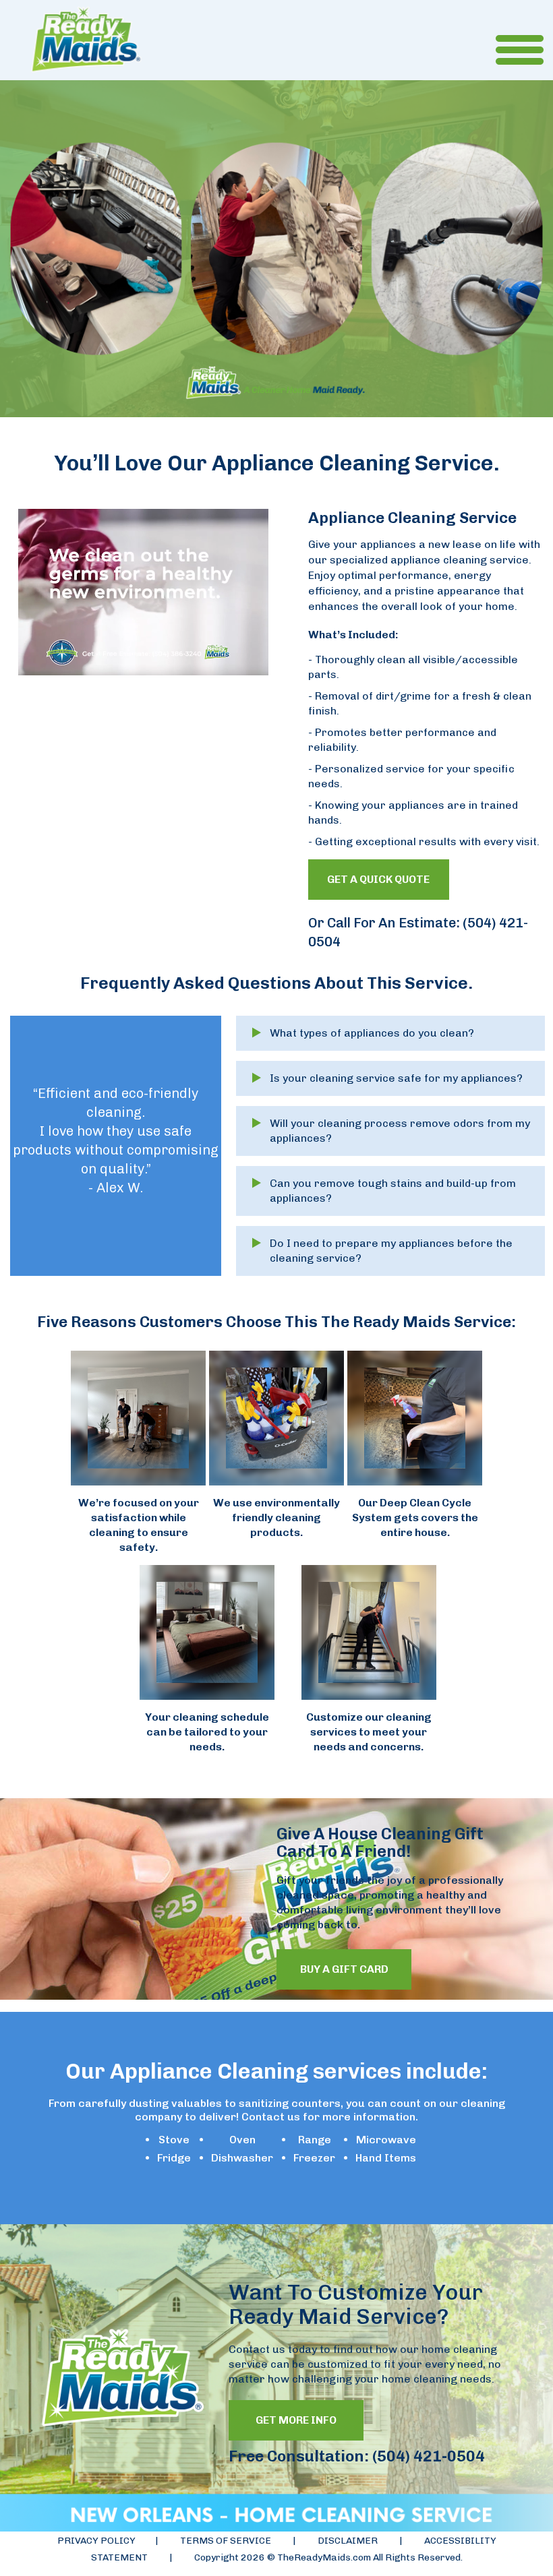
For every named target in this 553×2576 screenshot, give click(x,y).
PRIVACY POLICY (96, 2541)
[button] (390, 1033)
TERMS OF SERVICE (227, 2541)
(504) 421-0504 (427, 2456)
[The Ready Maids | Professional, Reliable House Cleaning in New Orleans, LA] (86, 40)
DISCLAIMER (348, 2541)
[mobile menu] (508, 61)
